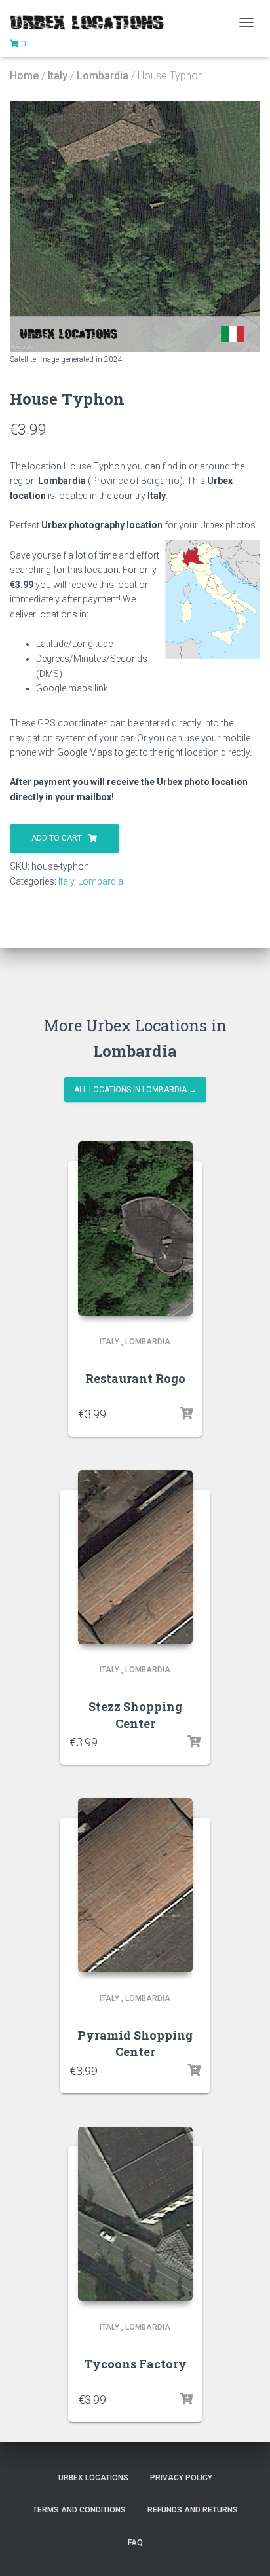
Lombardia (103, 76)
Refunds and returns (193, 2510)
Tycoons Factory (135, 2364)
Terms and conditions (79, 2510)
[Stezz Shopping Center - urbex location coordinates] (135, 1557)
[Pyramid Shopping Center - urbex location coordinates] (135, 1885)
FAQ (135, 2543)
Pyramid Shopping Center (135, 2043)
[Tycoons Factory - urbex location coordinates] (135, 2214)
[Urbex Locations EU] (92, 22)
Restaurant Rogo (135, 1378)
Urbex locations (93, 2478)
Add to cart (57, 838)
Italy (58, 76)
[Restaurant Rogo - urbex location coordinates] (135, 1228)
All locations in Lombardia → (135, 1090)
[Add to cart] (186, 1414)
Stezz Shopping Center (135, 1715)
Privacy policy (181, 2478)
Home (24, 76)
